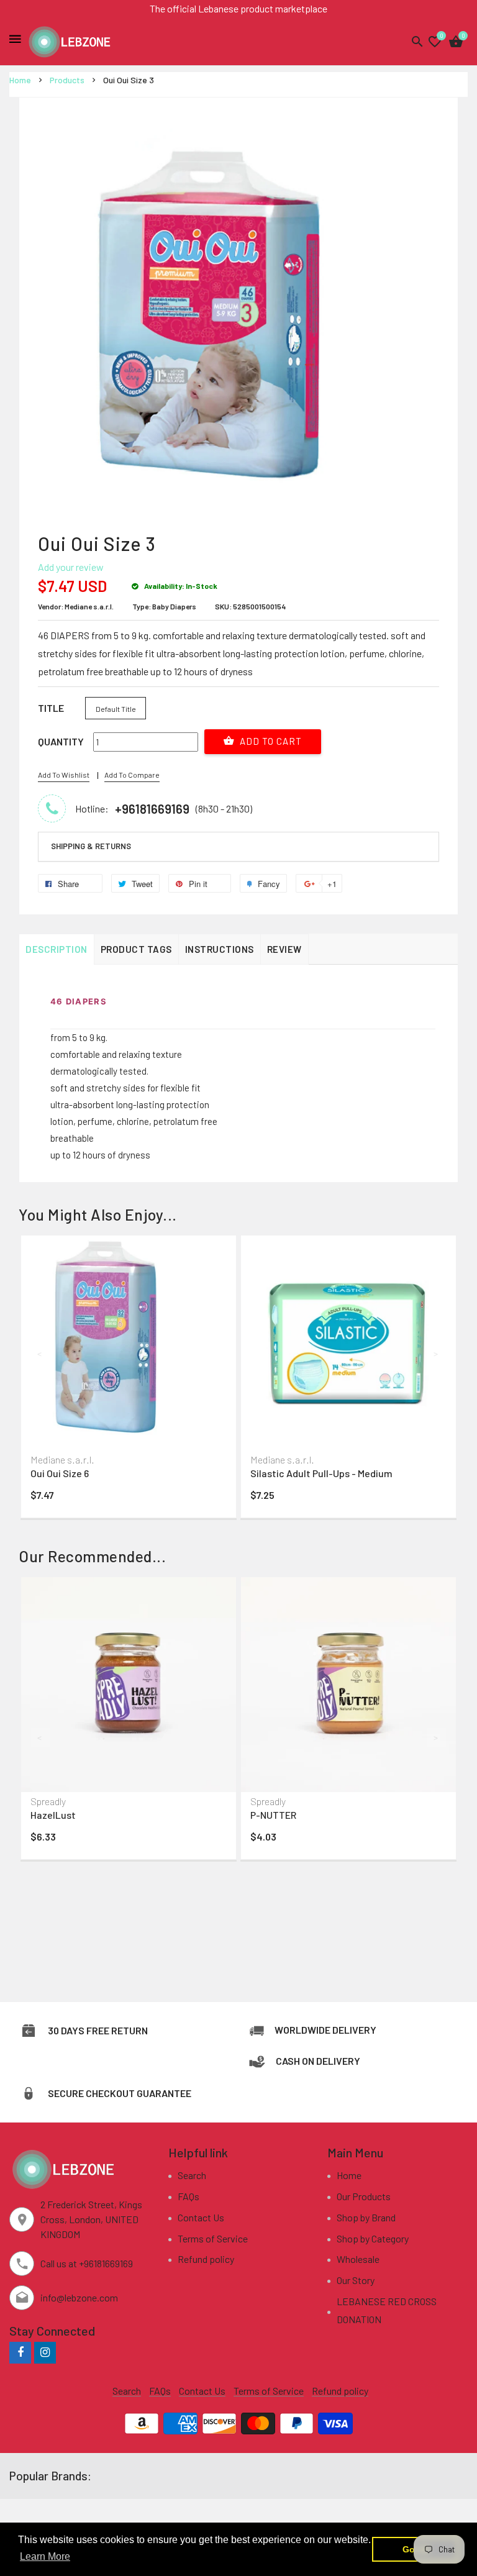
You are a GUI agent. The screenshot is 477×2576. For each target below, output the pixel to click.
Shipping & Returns (91, 846)
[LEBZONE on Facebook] (20, 2352)
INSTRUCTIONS (220, 949)
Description (57, 949)
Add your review (71, 567)
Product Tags (136, 949)
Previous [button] (40, 1354)
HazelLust (53, 1815)
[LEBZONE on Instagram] (45, 2352)
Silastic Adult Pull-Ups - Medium (321, 1473)
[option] (129, 1380)
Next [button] (437, 1354)
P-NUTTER (273, 1815)
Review (284, 949)
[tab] (238, 847)
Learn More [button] (45, 2556)
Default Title (116, 709)
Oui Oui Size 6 (60, 1473)
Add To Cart (270, 741)
